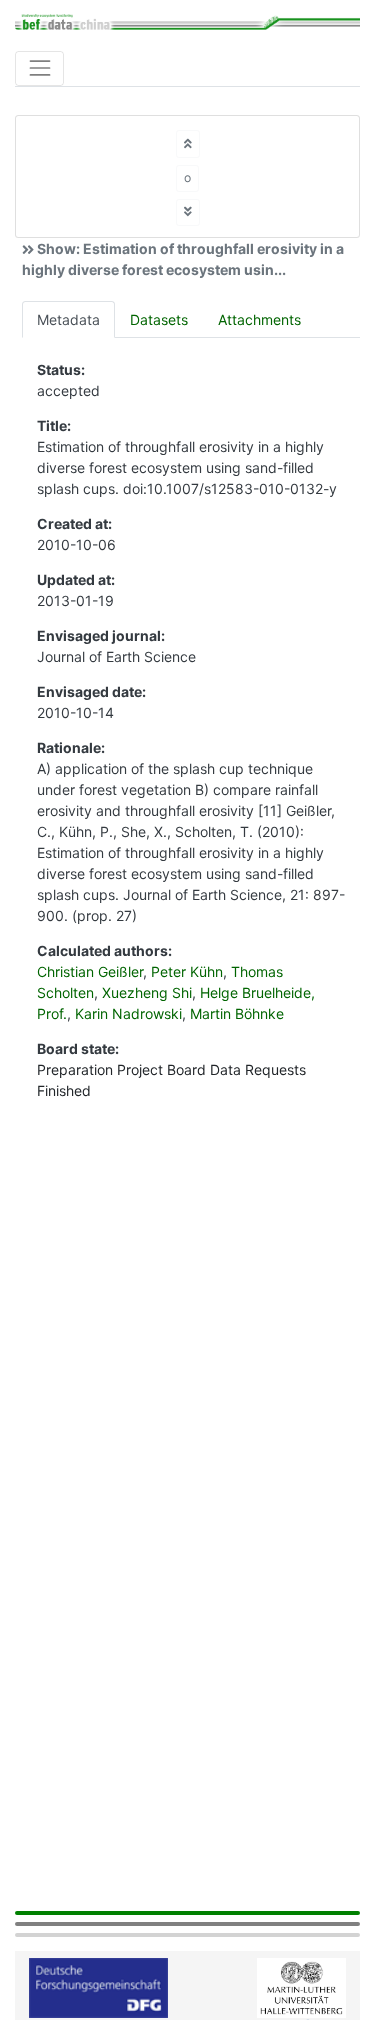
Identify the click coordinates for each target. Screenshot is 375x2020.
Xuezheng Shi (147, 992)
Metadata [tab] (68, 319)
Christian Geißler (90, 971)
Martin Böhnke (237, 1013)
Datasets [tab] (159, 319)
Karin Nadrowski (128, 1013)
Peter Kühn (187, 971)
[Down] (188, 212)
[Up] (188, 143)
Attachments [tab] (259, 319)
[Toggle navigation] (39, 68)
